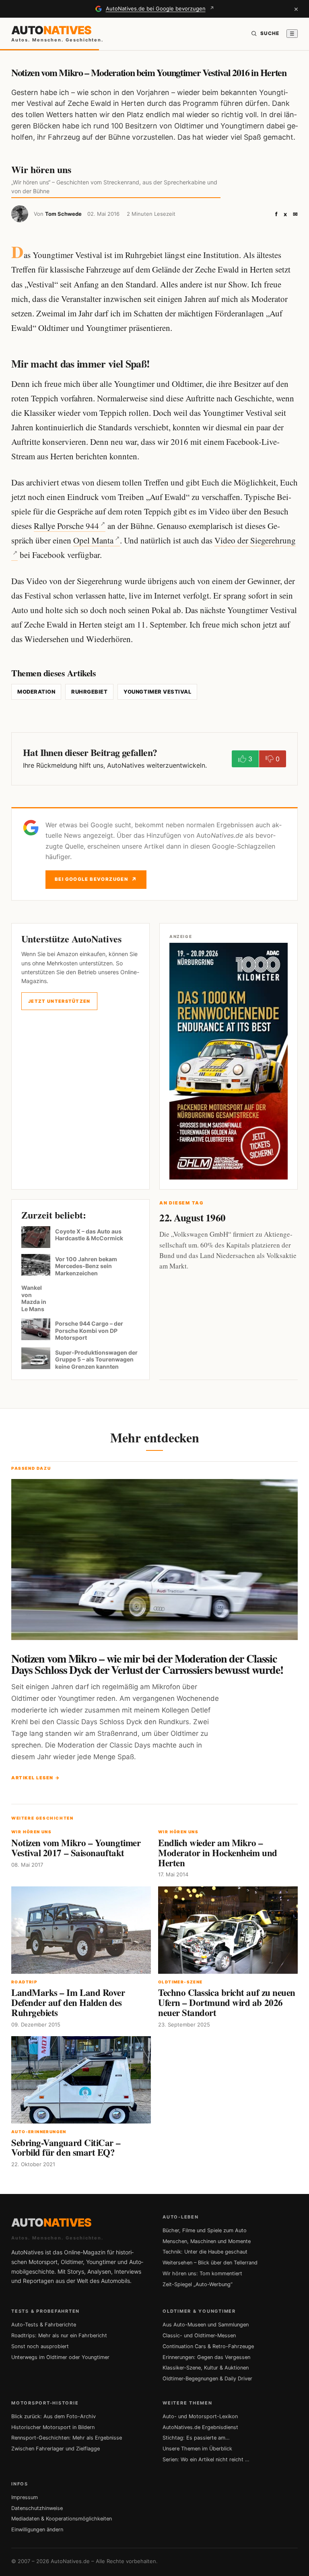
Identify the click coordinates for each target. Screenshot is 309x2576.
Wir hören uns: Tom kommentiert (202, 2273)
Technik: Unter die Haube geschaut (205, 2252)
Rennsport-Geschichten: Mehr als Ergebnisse (67, 2438)
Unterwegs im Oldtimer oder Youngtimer (60, 2357)
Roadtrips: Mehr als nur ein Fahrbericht (59, 2335)
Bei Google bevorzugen (96, 879)
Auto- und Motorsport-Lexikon (200, 2416)
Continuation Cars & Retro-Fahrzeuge (208, 2346)
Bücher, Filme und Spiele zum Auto (205, 2230)
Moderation (36, 692)
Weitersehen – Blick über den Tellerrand (210, 2263)
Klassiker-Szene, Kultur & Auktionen (206, 2368)
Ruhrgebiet (89, 692)
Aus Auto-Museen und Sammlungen (206, 2325)
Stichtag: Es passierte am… (196, 2438)
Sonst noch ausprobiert (40, 2346)
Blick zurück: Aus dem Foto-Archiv (54, 2416)
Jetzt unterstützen (59, 1001)
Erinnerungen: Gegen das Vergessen (206, 2357)
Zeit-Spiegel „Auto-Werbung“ (198, 2284)
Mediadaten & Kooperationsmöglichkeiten (62, 2519)
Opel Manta (93, 540)
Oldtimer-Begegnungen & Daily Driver (207, 2379)
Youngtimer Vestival (157, 692)
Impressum (25, 2497)
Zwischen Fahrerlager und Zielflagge (56, 2449)
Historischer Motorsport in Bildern (53, 2427)
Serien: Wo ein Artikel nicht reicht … (206, 2459)
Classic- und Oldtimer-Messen (199, 2335)
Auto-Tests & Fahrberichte (44, 2325)
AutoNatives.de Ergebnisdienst (200, 2427)
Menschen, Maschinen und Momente (207, 2241)
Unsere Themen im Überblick (197, 2449)
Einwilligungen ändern (37, 2530)
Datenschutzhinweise (37, 2508)
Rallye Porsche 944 (66, 526)
